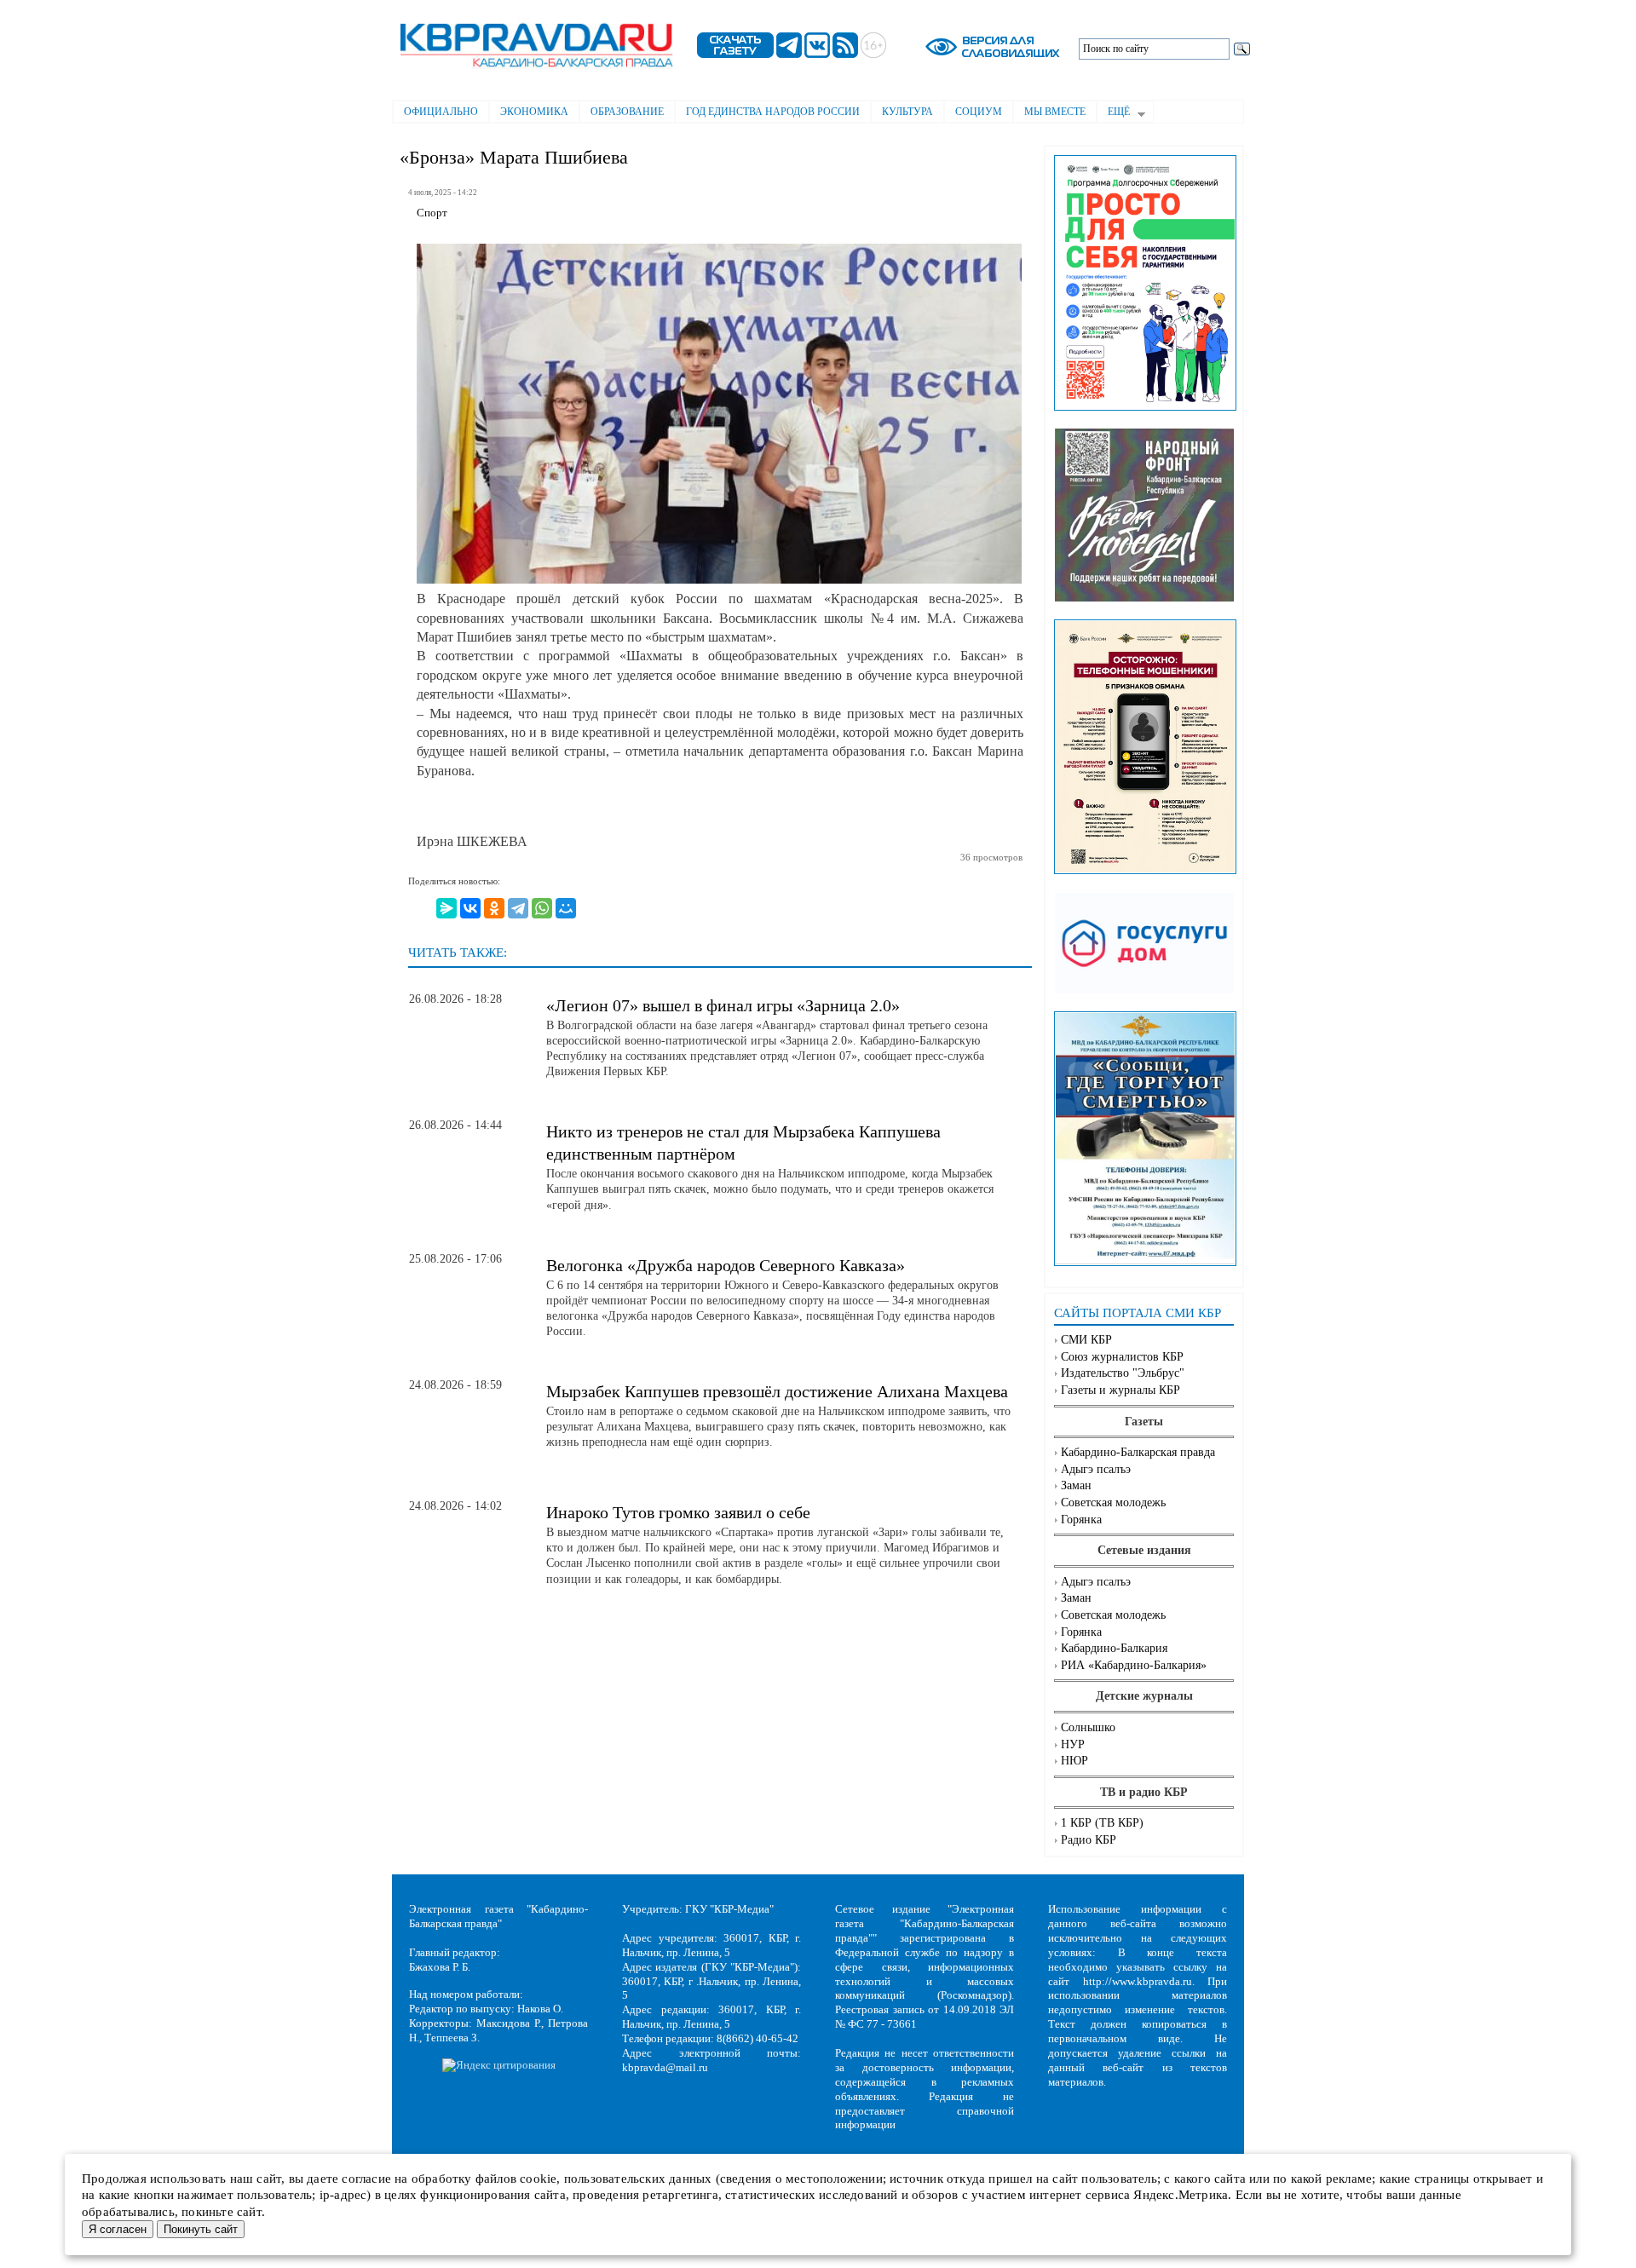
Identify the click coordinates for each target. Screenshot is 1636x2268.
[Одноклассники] (494, 908)
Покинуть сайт (201, 2229)
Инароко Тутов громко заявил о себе (678, 1512)
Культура (907, 112)
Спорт (432, 213)
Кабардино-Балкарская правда (1138, 1452)
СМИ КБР (1086, 1340)
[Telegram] (518, 908)
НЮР (1074, 1761)
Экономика (534, 112)
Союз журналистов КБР (1122, 1357)
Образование (627, 112)
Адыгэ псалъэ (1096, 1469)
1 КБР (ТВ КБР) (1102, 1823)
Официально (441, 112)
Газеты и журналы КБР (1120, 1390)
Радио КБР (1089, 1840)
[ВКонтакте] (470, 908)
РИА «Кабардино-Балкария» (1134, 1665)
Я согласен (118, 2229)
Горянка (1081, 1520)
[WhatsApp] (542, 908)
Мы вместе (1055, 112)
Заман (1076, 1485)
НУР (1073, 1744)
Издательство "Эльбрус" (1123, 1373)
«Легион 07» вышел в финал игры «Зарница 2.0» (723, 1005)
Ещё (1113, 113)
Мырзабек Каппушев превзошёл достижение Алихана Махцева (777, 1391)
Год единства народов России (773, 112)
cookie (538, 2179)
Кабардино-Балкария (1114, 1648)
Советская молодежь (1113, 1502)
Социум (979, 112)
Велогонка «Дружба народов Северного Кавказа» (726, 1265)
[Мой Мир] (566, 908)
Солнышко (1088, 1727)
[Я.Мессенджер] (446, 908)
